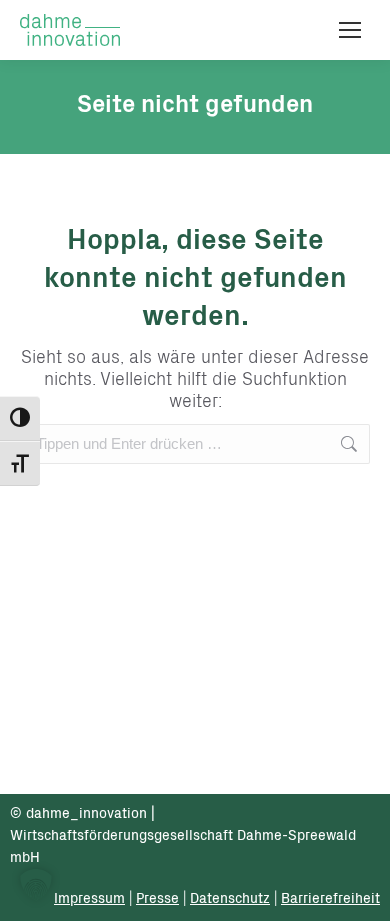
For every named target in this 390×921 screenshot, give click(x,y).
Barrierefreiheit (330, 900)
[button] (36, 885)
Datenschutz (230, 900)
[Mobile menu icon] (350, 30)
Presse (157, 900)
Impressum (89, 900)
